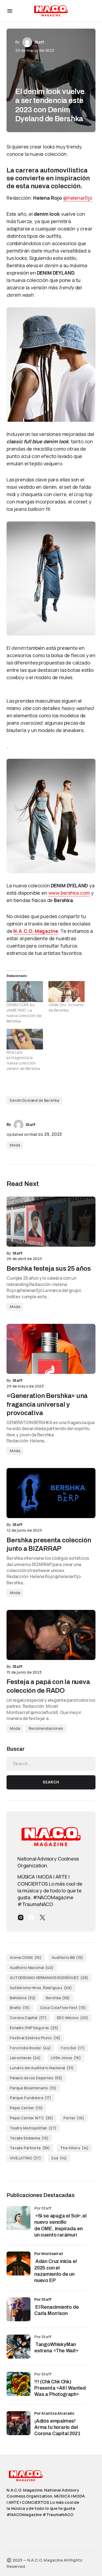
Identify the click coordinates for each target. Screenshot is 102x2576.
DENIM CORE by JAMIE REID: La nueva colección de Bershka (24, 1013)
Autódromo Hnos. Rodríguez (41, 1988)
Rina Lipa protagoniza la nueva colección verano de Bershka (23, 1060)
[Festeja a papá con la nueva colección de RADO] (51, 1635)
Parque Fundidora (31, 2098)
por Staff (43, 2299)
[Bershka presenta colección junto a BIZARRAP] (51, 1493)
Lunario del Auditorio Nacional (42, 2068)
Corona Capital (28, 2018)
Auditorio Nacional (32, 1967)
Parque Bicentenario (33, 2088)
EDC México (73, 2018)
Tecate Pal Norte (30, 2148)
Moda (15, 1145)
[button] (10, 11)
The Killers (74, 2148)
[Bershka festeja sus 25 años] (51, 1222)
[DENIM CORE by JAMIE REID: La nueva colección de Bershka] (25, 991)
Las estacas (25, 2058)
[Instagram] (21, 1917)
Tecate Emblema (29, 2138)
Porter (74, 2118)
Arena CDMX (26, 1957)
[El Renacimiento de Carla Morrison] (18, 2309)
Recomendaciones (46, 1728)
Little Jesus (66, 2058)
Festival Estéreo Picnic (35, 2038)
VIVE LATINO (25, 2158)
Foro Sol (73, 2048)
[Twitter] (42, 1917)
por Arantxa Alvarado (54, 2413)
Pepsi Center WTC (32, 2118)
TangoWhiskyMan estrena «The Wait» (57, 2348)
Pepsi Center (26, 2108)
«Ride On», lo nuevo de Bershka (66, 1007)
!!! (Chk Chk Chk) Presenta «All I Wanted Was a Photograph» (60, 2388)
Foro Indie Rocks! (30, 2048)
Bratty (20, 2008)
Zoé (59, 2158)
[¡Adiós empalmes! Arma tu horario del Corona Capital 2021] (18, 2423)
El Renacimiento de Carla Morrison (57, 2310)
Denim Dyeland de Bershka (34, 1100)
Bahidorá (23, 1998)
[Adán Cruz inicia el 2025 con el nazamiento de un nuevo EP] (18, 2264)
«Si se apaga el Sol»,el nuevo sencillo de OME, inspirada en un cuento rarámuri (60, 2225)
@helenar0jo (78, 198)
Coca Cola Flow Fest (63, 2008)
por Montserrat (49, 2254)
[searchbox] (51, 1764)
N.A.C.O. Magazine (36, 931)
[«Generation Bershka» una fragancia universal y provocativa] (51, 1349)
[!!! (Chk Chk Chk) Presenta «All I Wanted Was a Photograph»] (18, 2384)
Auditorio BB (67, 1957)
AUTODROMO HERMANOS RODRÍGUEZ (49, 1978)
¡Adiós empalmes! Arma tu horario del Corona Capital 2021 (57, 2427)
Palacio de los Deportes (36, 2078)
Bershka (58, 1998)
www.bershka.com (69, 893)
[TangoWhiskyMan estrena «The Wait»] (18, 2347)
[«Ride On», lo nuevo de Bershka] (67, 991)
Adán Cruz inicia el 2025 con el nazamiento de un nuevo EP (55, 2271)
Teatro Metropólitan (33, 2128)
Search (51, 1782)
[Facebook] (32, 1917)
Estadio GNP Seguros (34, 2028)
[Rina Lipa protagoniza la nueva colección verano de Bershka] (25, 1039)
